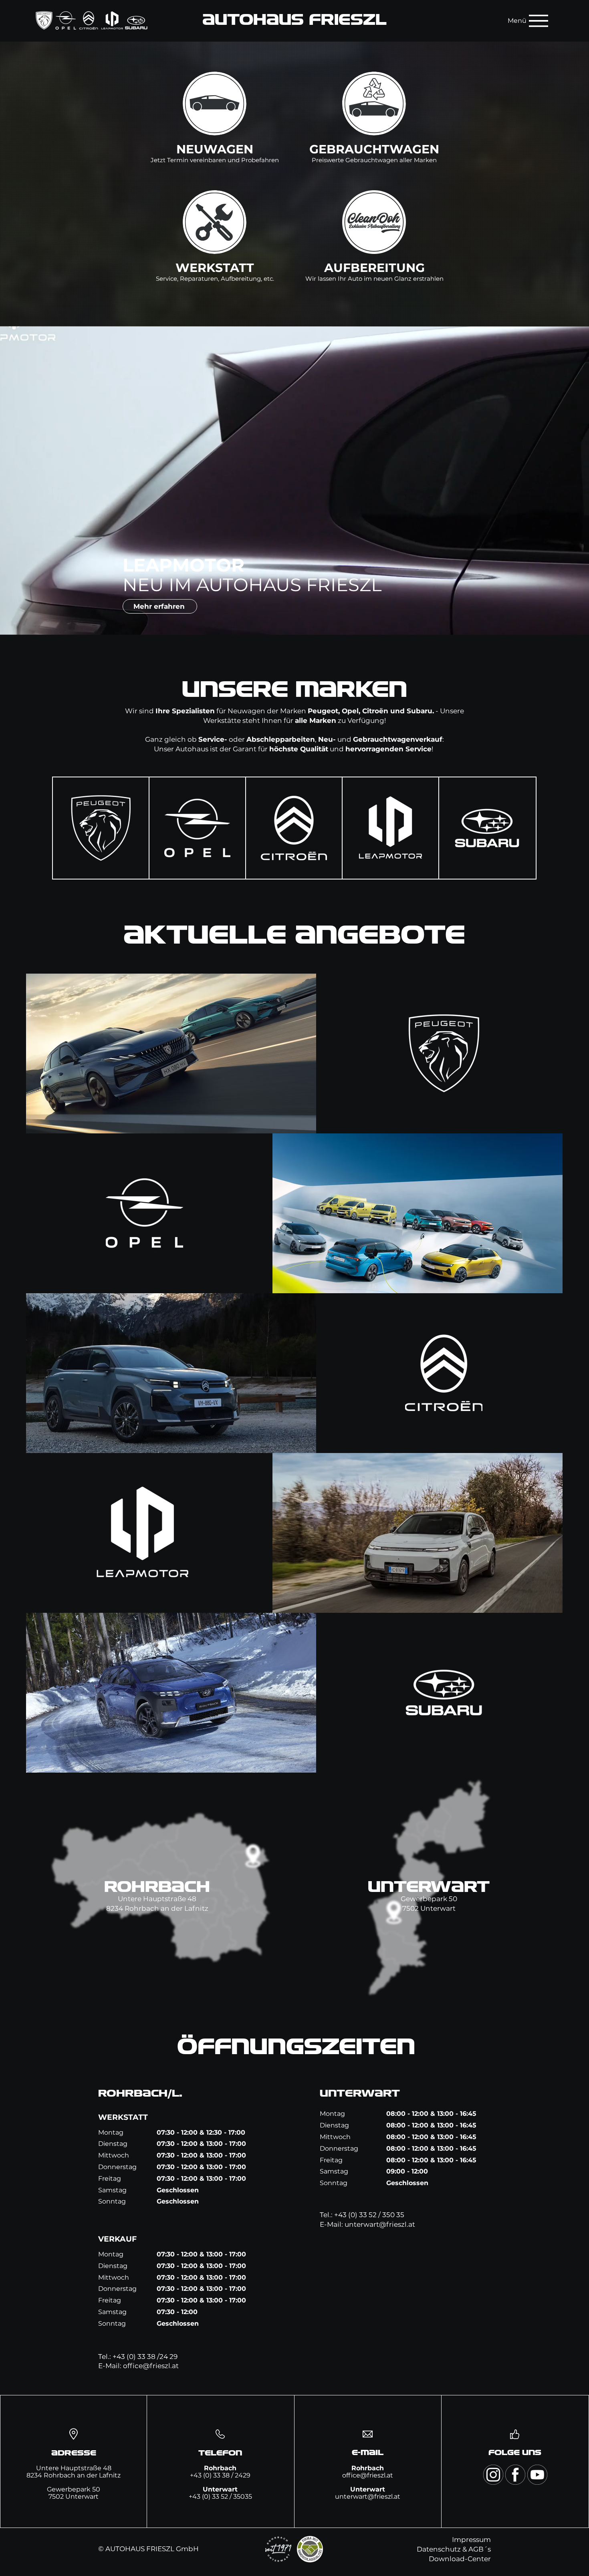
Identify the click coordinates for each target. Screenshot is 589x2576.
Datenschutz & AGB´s (454, 2549)
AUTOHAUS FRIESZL (294, 20)
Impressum (471, 2540)
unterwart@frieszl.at (380, 2224)
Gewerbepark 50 (429, 1899)
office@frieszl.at (151, 2366)
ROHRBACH (157, 1888)
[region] (101, 828)
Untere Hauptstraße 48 (157, 1899)
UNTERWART (429, 1888)
